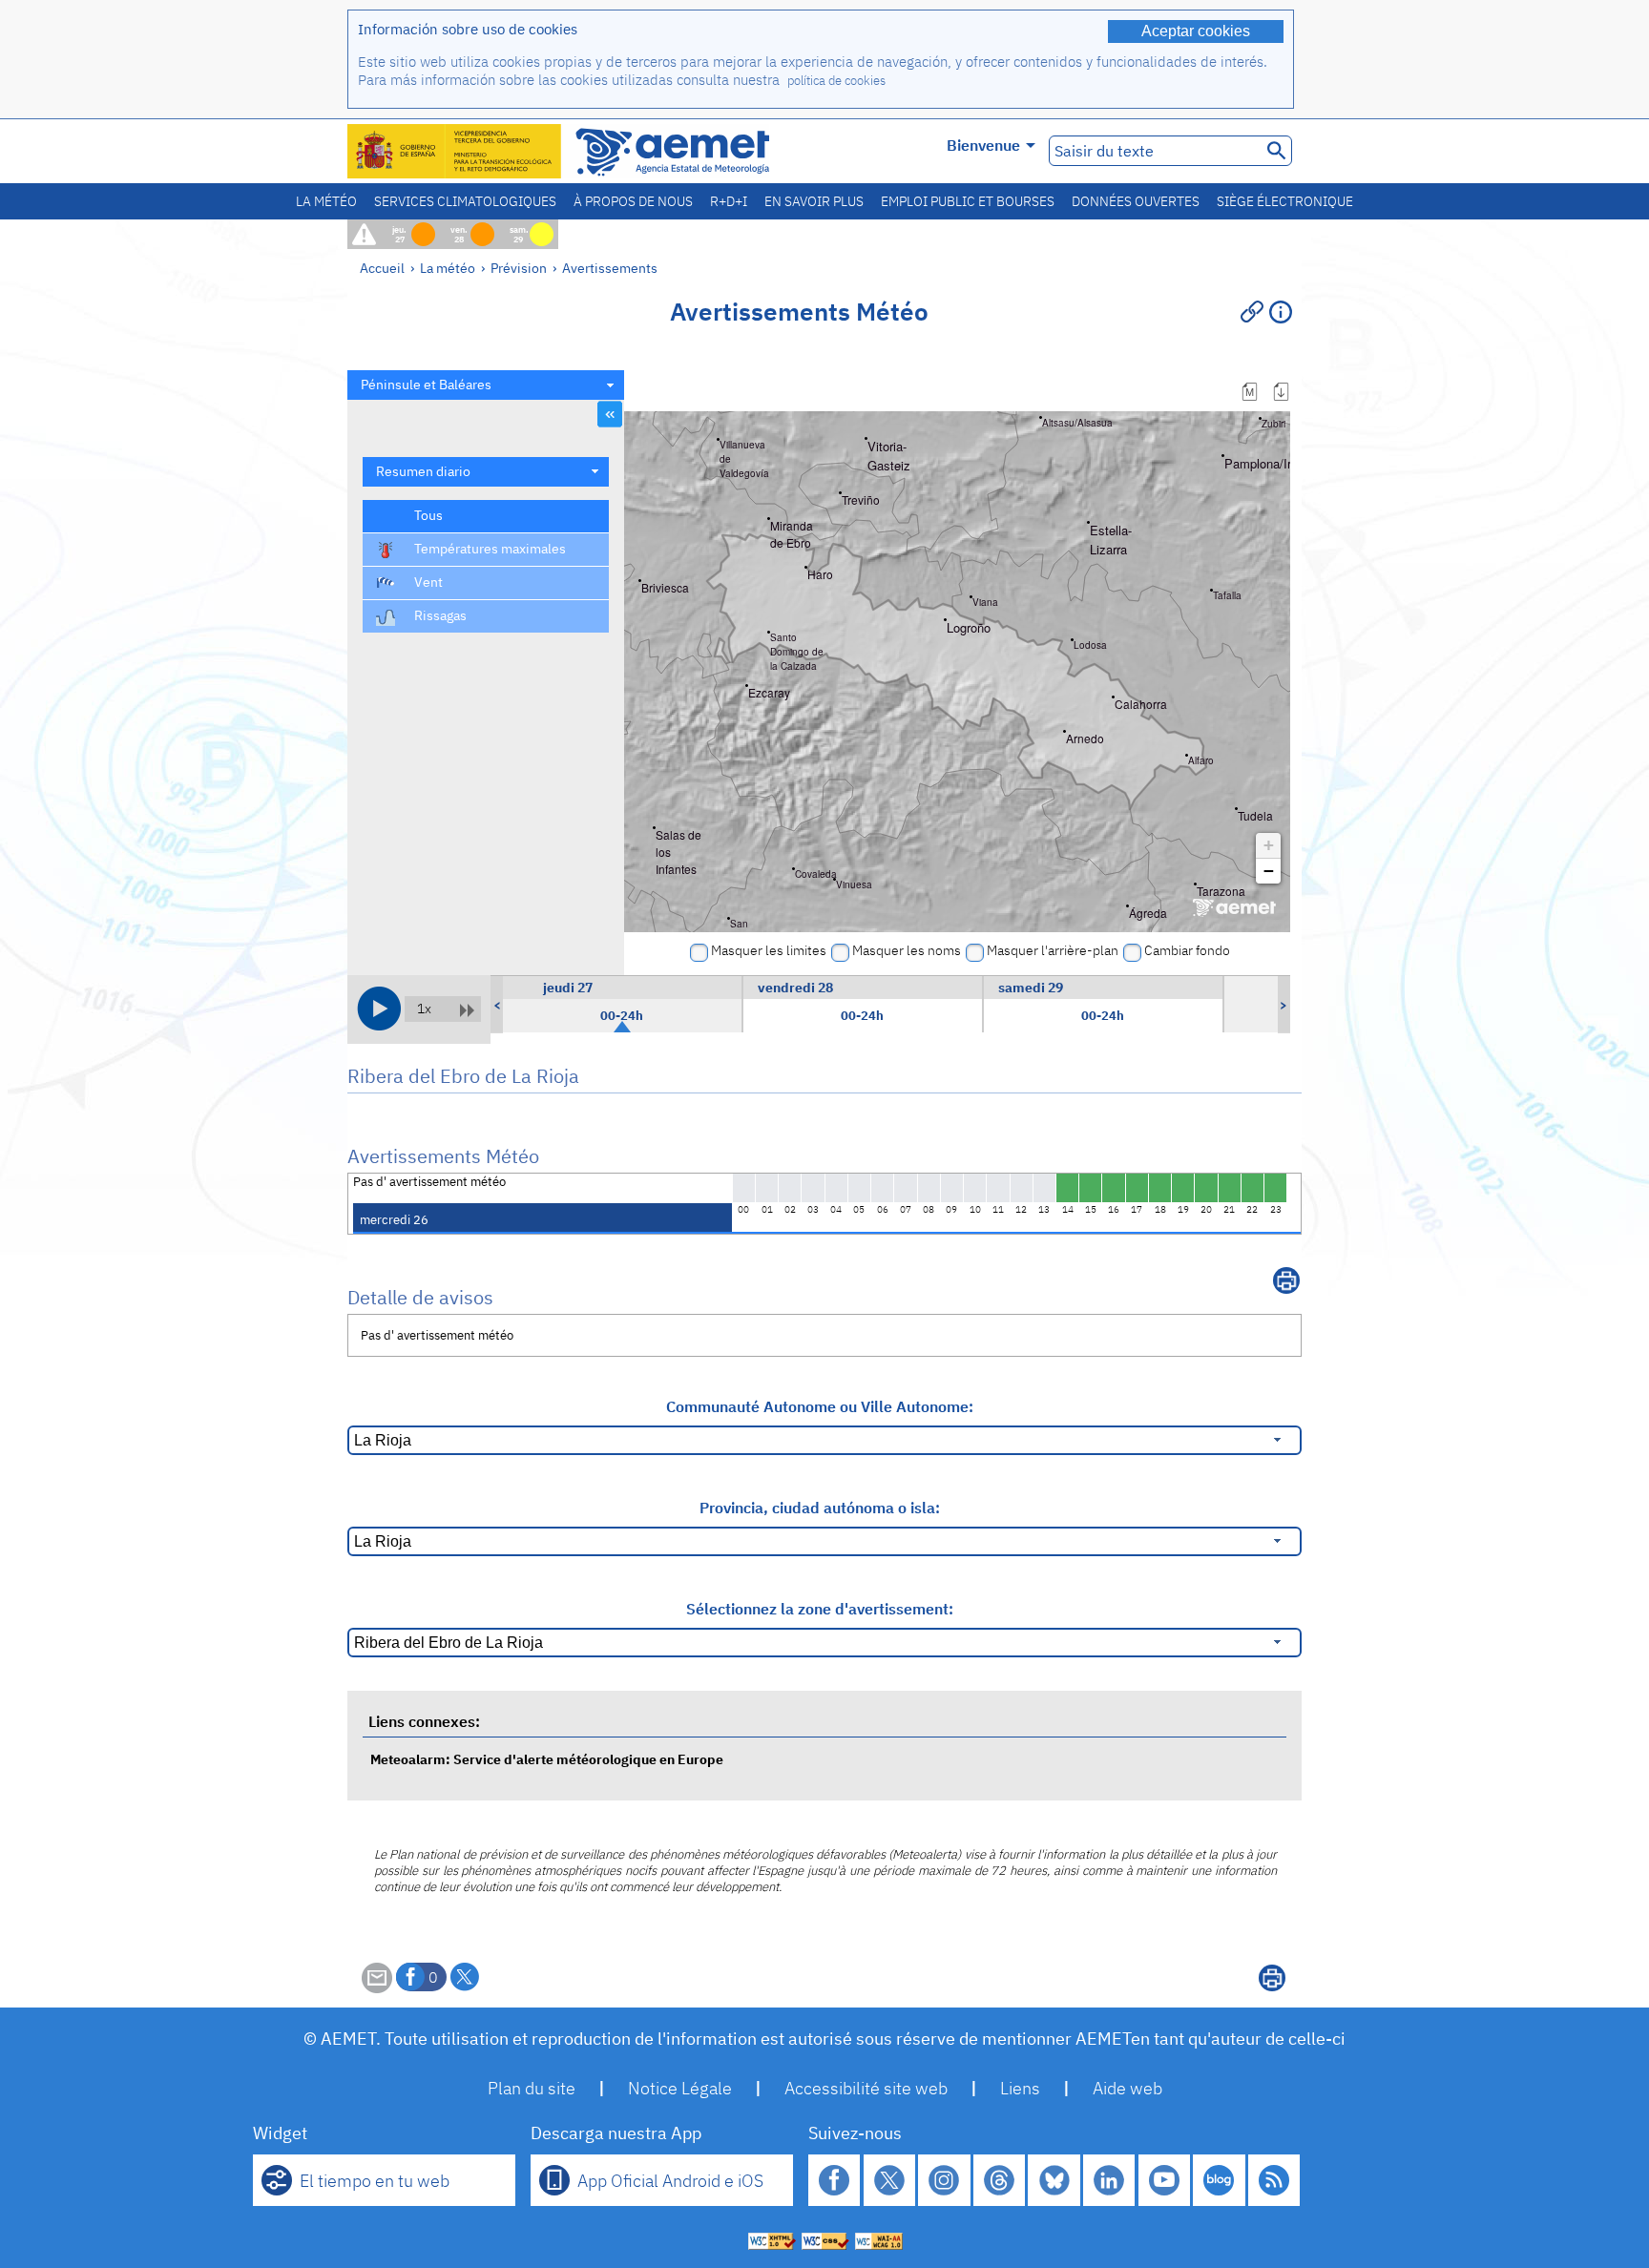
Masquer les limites (769, 950)
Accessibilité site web (866, 2088)
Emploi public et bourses (968, 201)
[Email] (377, 1987)
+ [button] (1269, 845)
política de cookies (836, 81)
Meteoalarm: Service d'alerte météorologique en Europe (547, 1759)
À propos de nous (633, 201)
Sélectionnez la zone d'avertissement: (820, 1609)
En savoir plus (814, 201)
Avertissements (610, 268)
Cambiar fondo (1187, 950)
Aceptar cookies (1196, 31)
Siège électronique (1285, 201)
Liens (1020, 2088)
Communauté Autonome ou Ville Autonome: (820, 1406)
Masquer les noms (907, 950)
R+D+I (729, 201)
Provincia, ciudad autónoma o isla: (820, 1508)
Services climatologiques (465, 201)
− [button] (1269, 871)
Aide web (1127, 2088)
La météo (326, 201)
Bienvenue (983, 145)
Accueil (382, 268)
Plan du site (532, 2088)
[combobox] (486, 385)
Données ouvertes (1136, 201)
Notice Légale (680, 2088)
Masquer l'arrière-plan (1053, 950)
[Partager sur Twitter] (465, 1977)
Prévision (519, 268)
